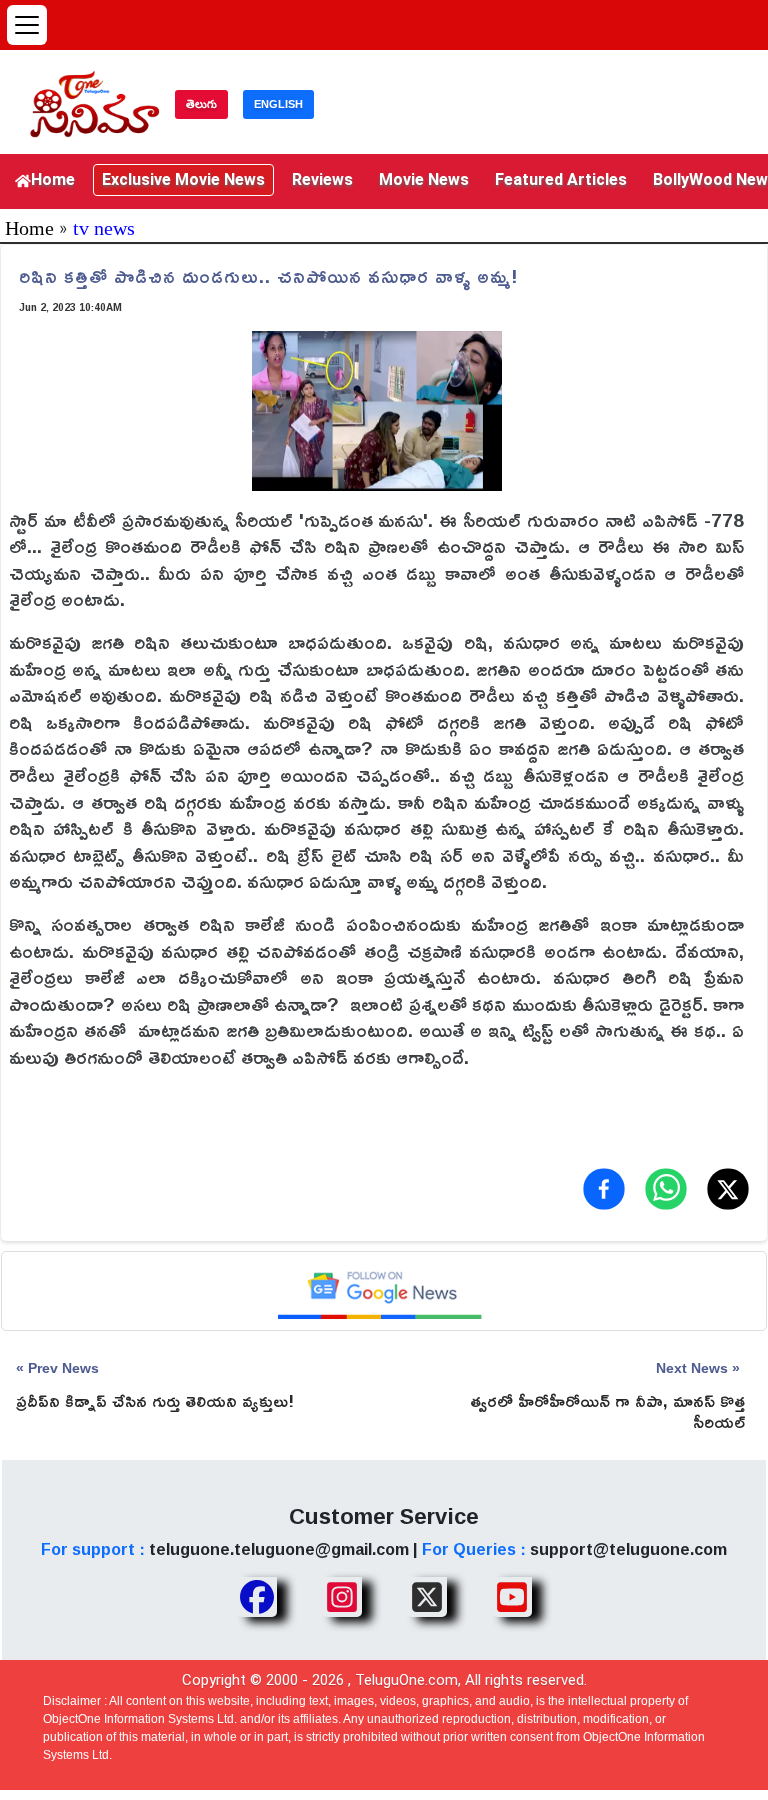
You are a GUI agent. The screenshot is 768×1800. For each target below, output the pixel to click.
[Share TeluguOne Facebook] (257, 1597)
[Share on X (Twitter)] (728, 1189)
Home (53, 179)
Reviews (322, 179)
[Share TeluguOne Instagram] (342, 1597)
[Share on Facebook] (604, 1189)
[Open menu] (27, 25)
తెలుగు (201, 104)
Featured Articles (561, 179)
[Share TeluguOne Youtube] (512, 1597)
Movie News (424, 179)
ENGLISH (278, 104)
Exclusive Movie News (183, 179)
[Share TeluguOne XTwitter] (427, 1597)
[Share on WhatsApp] (666, 1189)
